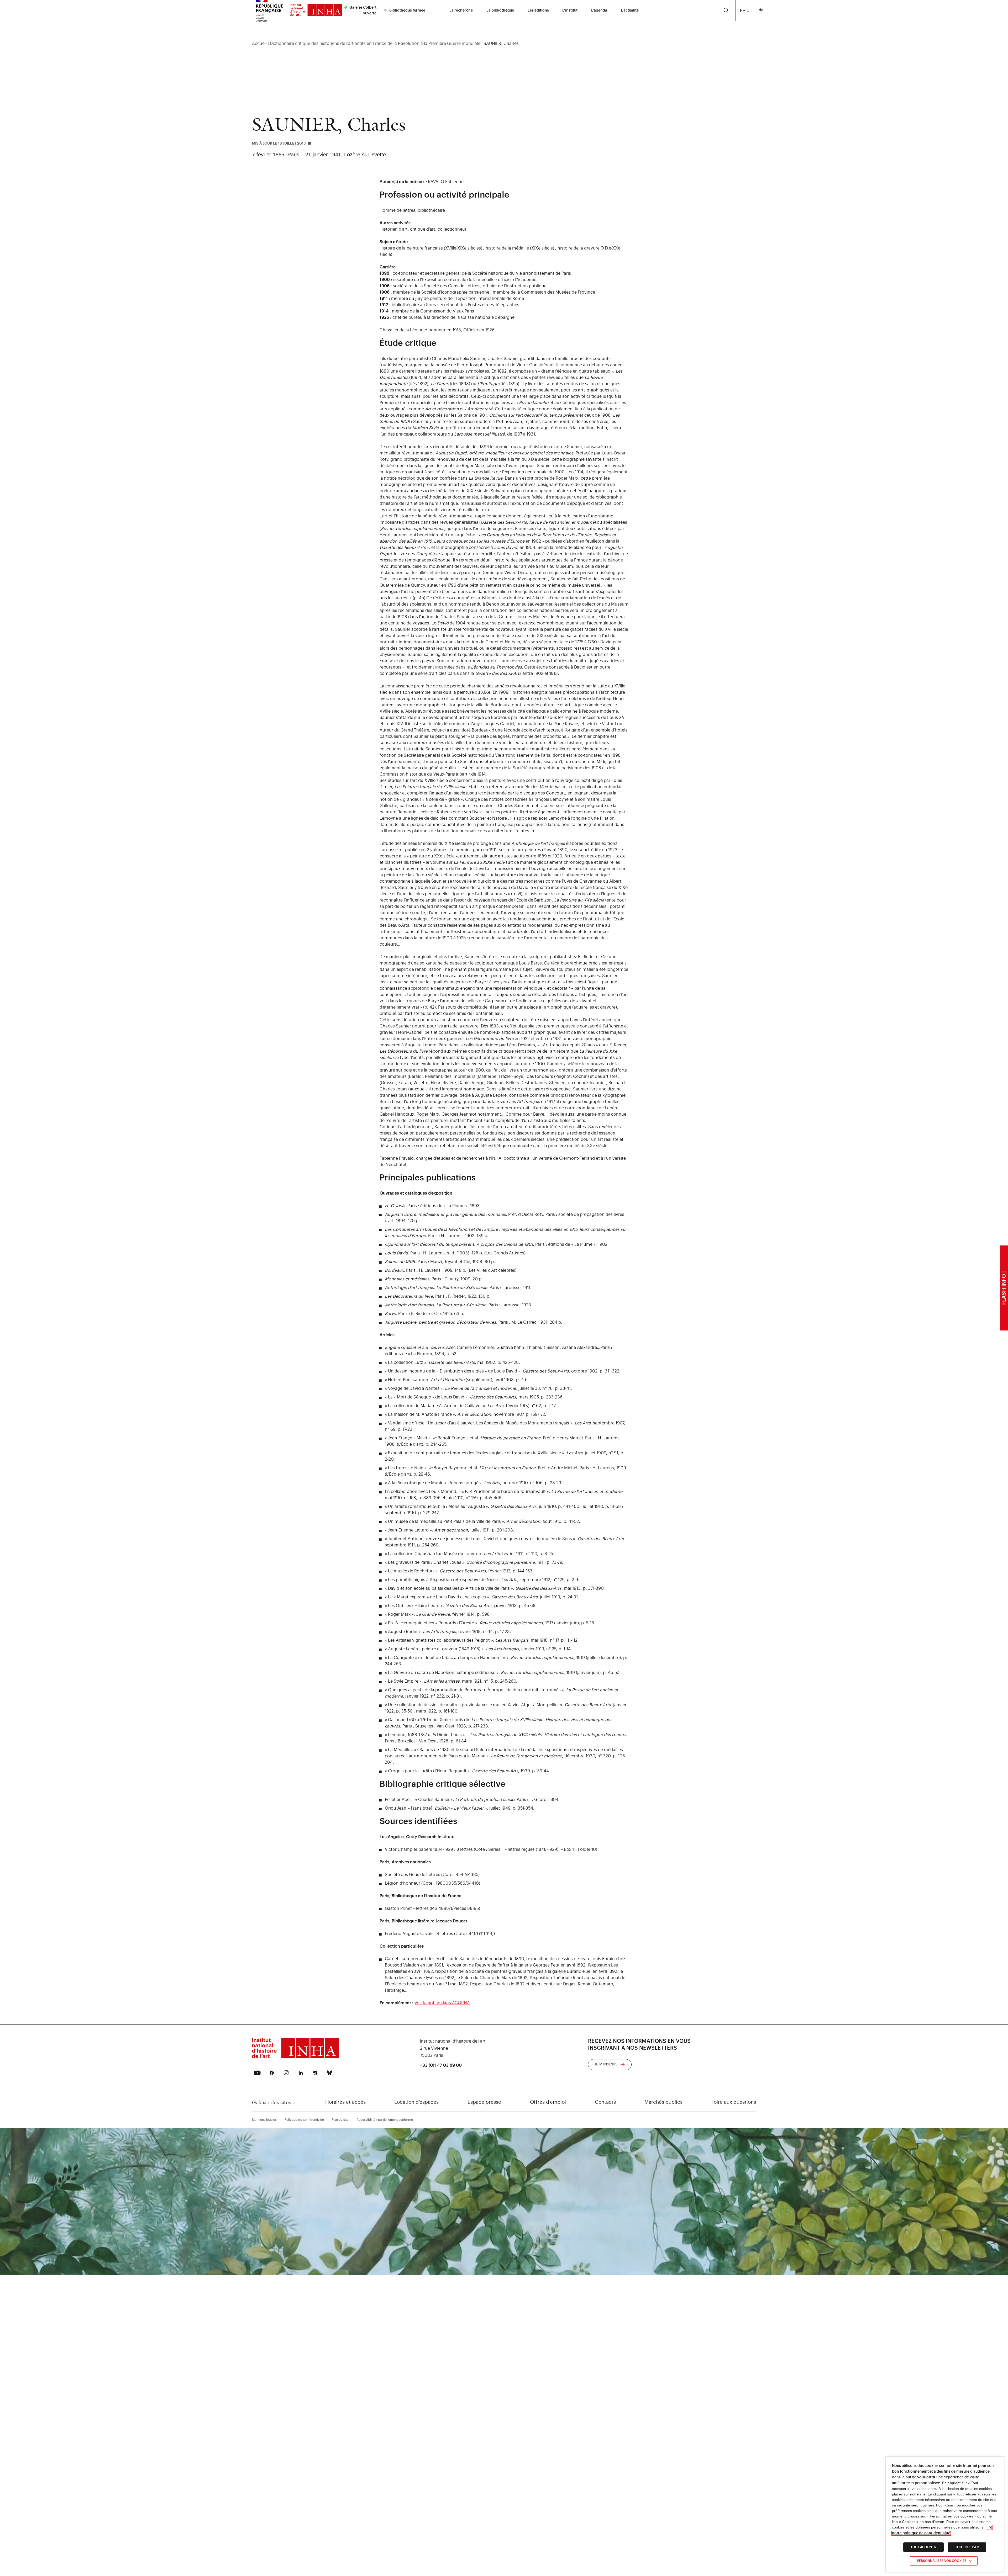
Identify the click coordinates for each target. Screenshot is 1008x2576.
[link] (313, 11)
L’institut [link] (570, 10)
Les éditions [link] (538, 10)
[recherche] (726, 10)
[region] (504, 44)
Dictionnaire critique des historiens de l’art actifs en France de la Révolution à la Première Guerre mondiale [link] (375, 44)
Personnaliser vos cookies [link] (942, 2561)
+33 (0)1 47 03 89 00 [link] (441, 2065)
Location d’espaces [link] (416, 2102)
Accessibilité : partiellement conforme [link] (385, 2120)
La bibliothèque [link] (500, 10)
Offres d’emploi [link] (548, 2102)
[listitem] (361, 10)
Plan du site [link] (340, 2120)
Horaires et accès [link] (345, 2102)
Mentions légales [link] (264, 2120)
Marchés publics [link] (663, 2102)
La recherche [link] (461, 10)
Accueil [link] (259, 44)
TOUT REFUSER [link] (967, 2547)
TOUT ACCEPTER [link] (923, 2547)
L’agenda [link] (599, 10)
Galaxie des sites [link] (272, 2103)
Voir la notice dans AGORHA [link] (442, 2003)
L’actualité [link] (630, 10)
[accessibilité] (761, 10)
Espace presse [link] (484, 2102)
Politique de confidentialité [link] (304, 2120)
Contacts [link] (605, 2102)
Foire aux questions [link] (734, 2102)
